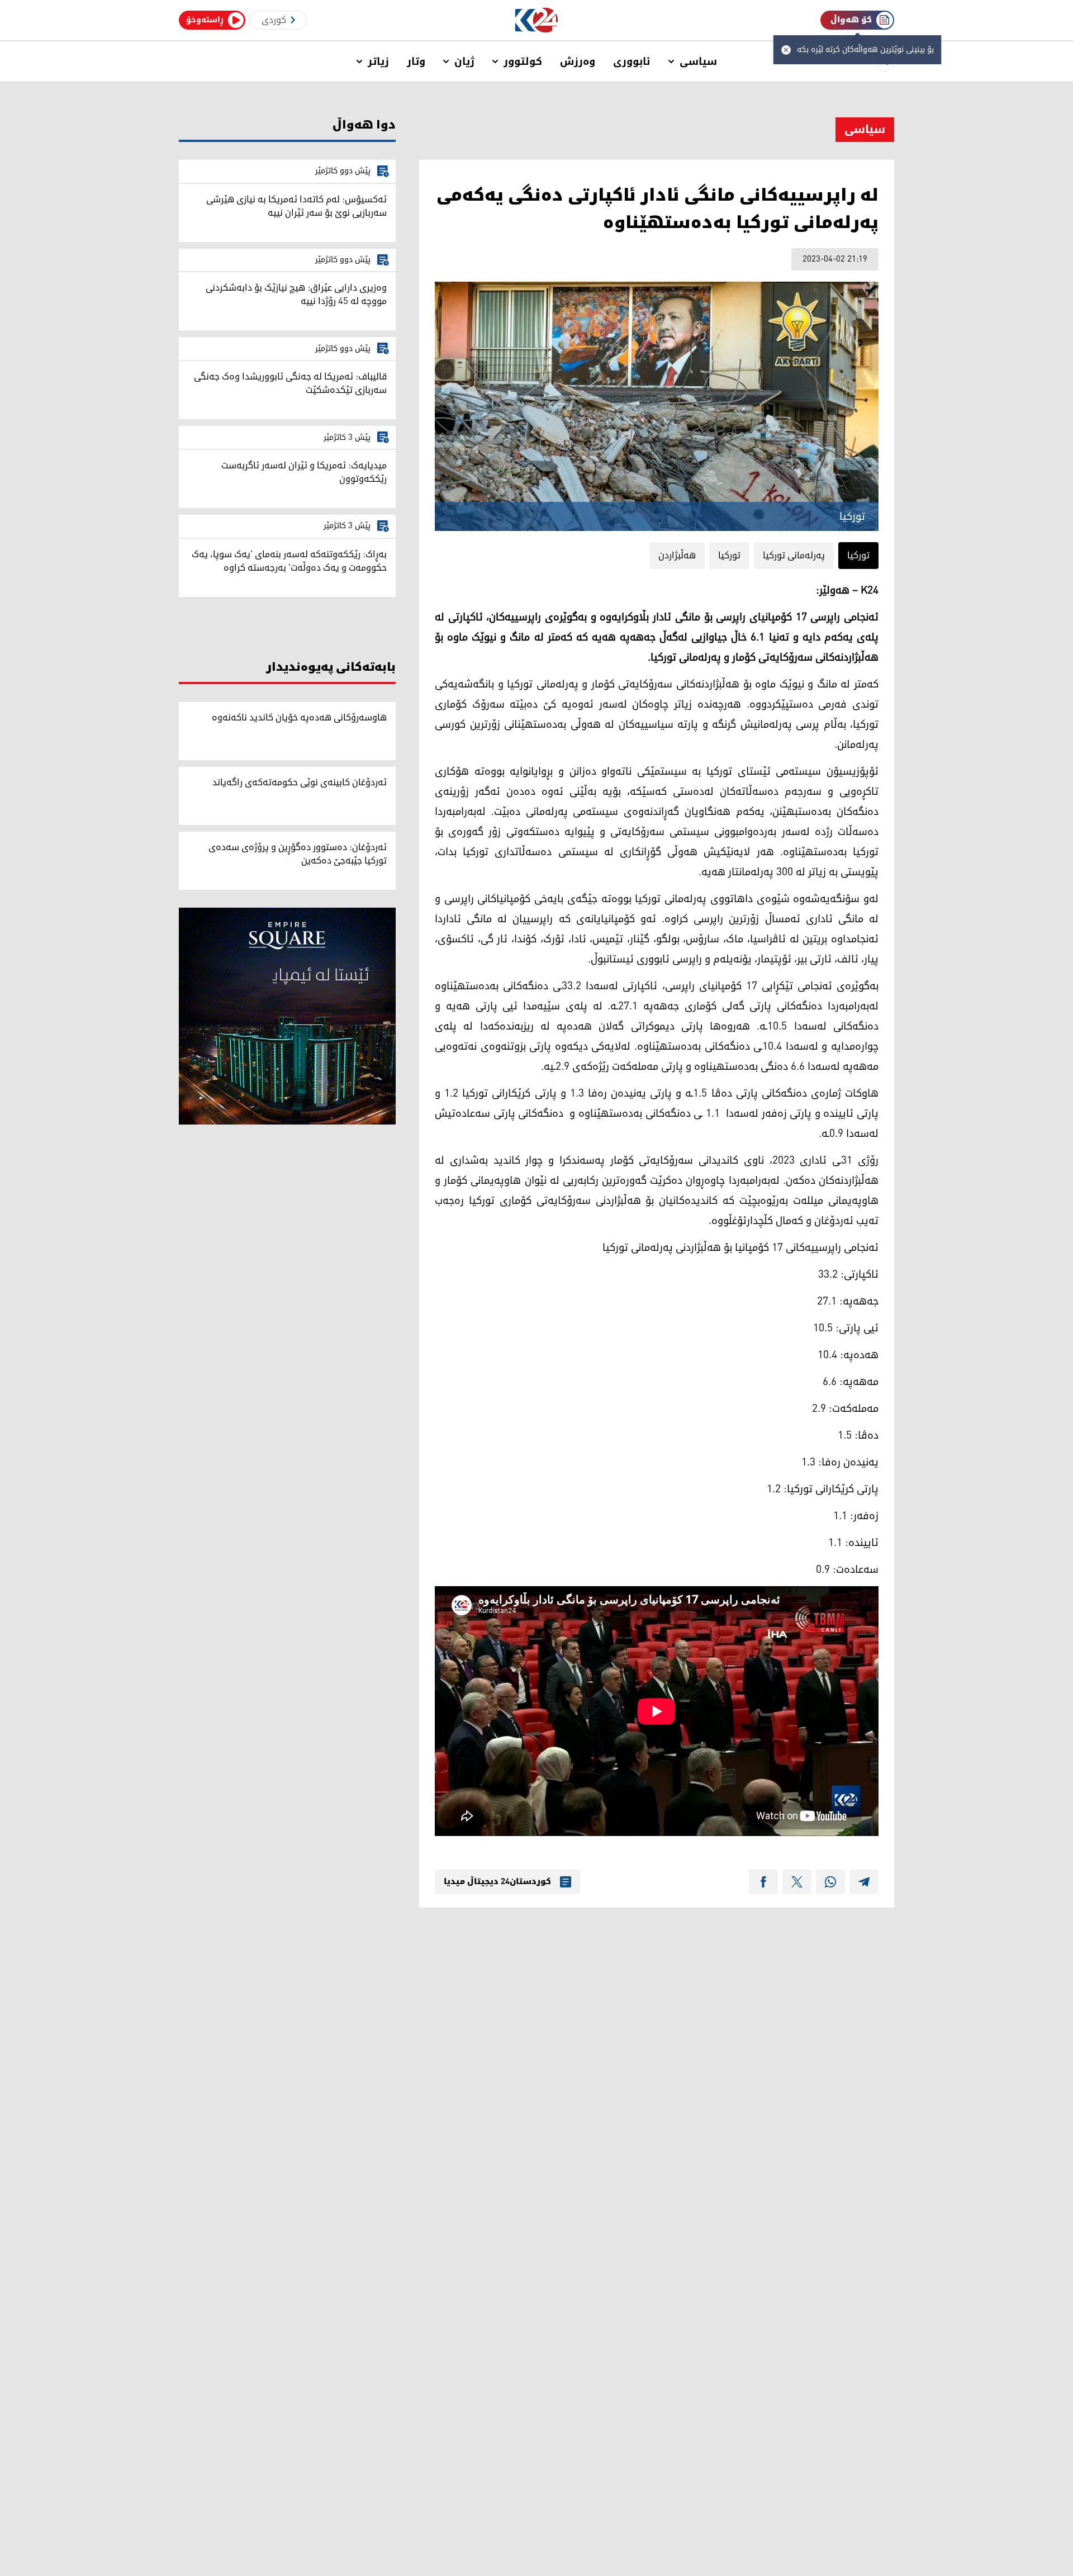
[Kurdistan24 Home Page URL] (537, 20)
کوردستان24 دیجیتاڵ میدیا (497, 1882)
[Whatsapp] (830, 1882)
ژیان (464, 61)
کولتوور (523, 61)
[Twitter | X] (797, 1882)
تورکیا (858, 556)
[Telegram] (864, 1882)
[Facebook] (763, 1882)
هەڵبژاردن (677, 556)
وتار (416, 61)
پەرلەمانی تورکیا (794, 556)
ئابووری (632, 61)
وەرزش (578, 61)
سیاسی (698, 61)
